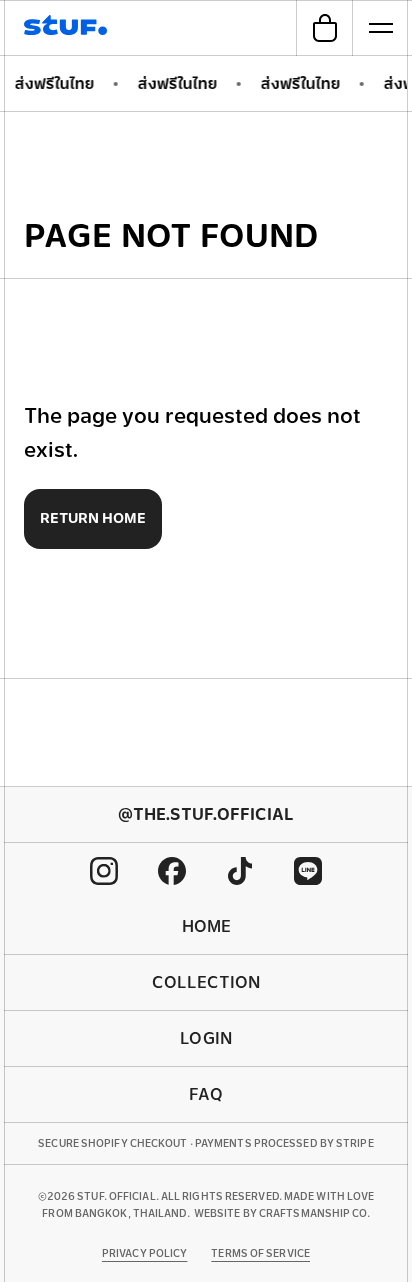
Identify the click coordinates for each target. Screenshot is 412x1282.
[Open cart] (324, 28)
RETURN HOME (93, 518)
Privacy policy (144, 1253)
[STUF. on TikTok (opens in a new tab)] (240, 871)
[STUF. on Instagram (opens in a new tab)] (104, 871)
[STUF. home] (68, 28)
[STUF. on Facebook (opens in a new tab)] (172, 871)
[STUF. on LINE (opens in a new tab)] (308, 871)
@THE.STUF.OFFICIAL (206, 814)
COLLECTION (206, 982)
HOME (206, 926)
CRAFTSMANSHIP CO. (314, 1213)
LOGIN (206, 1038)
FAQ (206, 1094)
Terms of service (260, 1253)
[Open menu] (380, 28)
